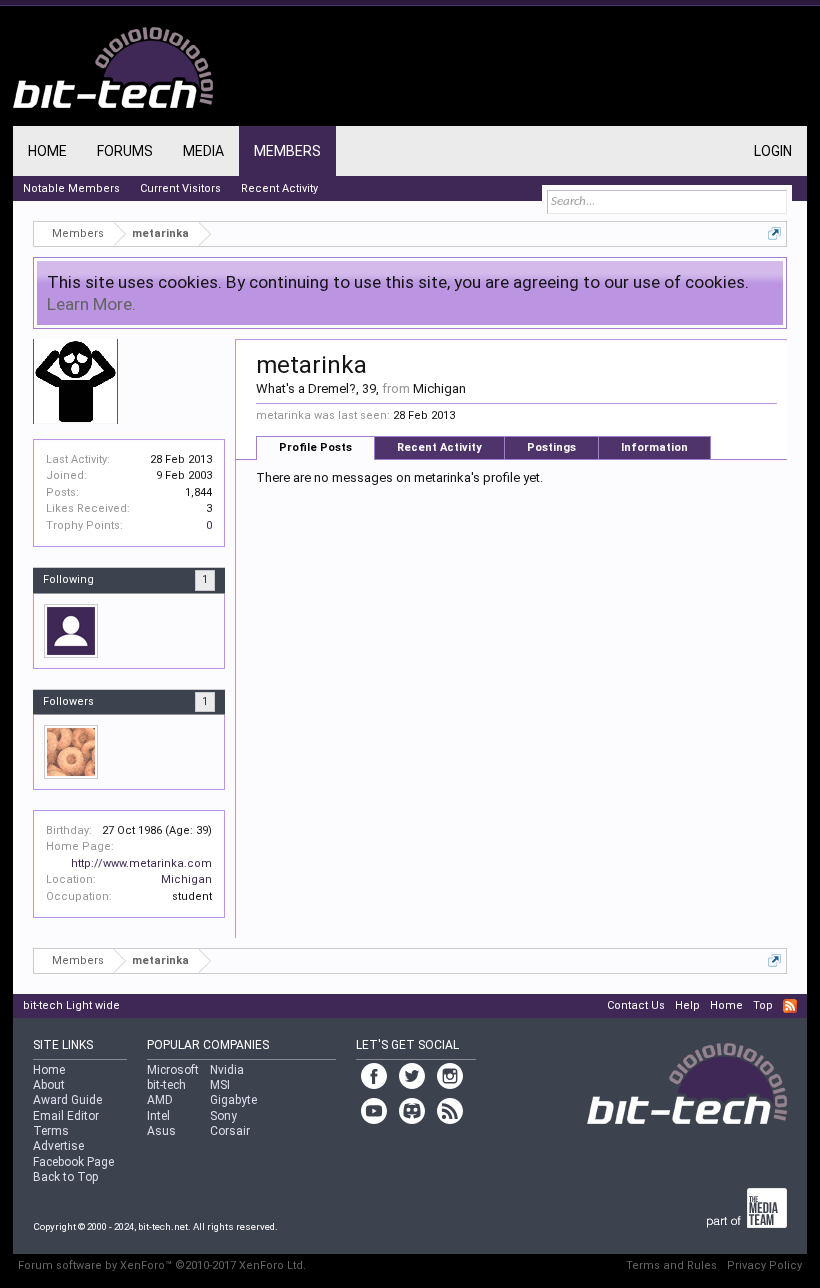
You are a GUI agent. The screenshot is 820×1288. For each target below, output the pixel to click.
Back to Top (65, 1177)
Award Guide (67, 1100)
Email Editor (66, 1116)
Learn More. (91, 304)
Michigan (186, 879)
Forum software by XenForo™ (162, 1265)
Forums (125, 151)
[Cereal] (71, 752)
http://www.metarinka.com (141, 863)
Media (203, 151)
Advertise (58, 1146)
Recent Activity (439, 447)
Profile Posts (315, 447)
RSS (790, 1006)
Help (687, 1005)
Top (763, 1005)
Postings (551, 447)
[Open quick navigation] (774, 233)
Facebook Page (73, 1162)
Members (287, 151)
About (49, 1085)
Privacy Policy (764, 1265)
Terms (51, 1131)
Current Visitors (180, 188)
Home (47, 151)
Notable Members (71, 188)
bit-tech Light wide (71, 1005)
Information (654, 447)
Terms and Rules (671, 1265)
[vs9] (71, 631)
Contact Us (636, 1005)
